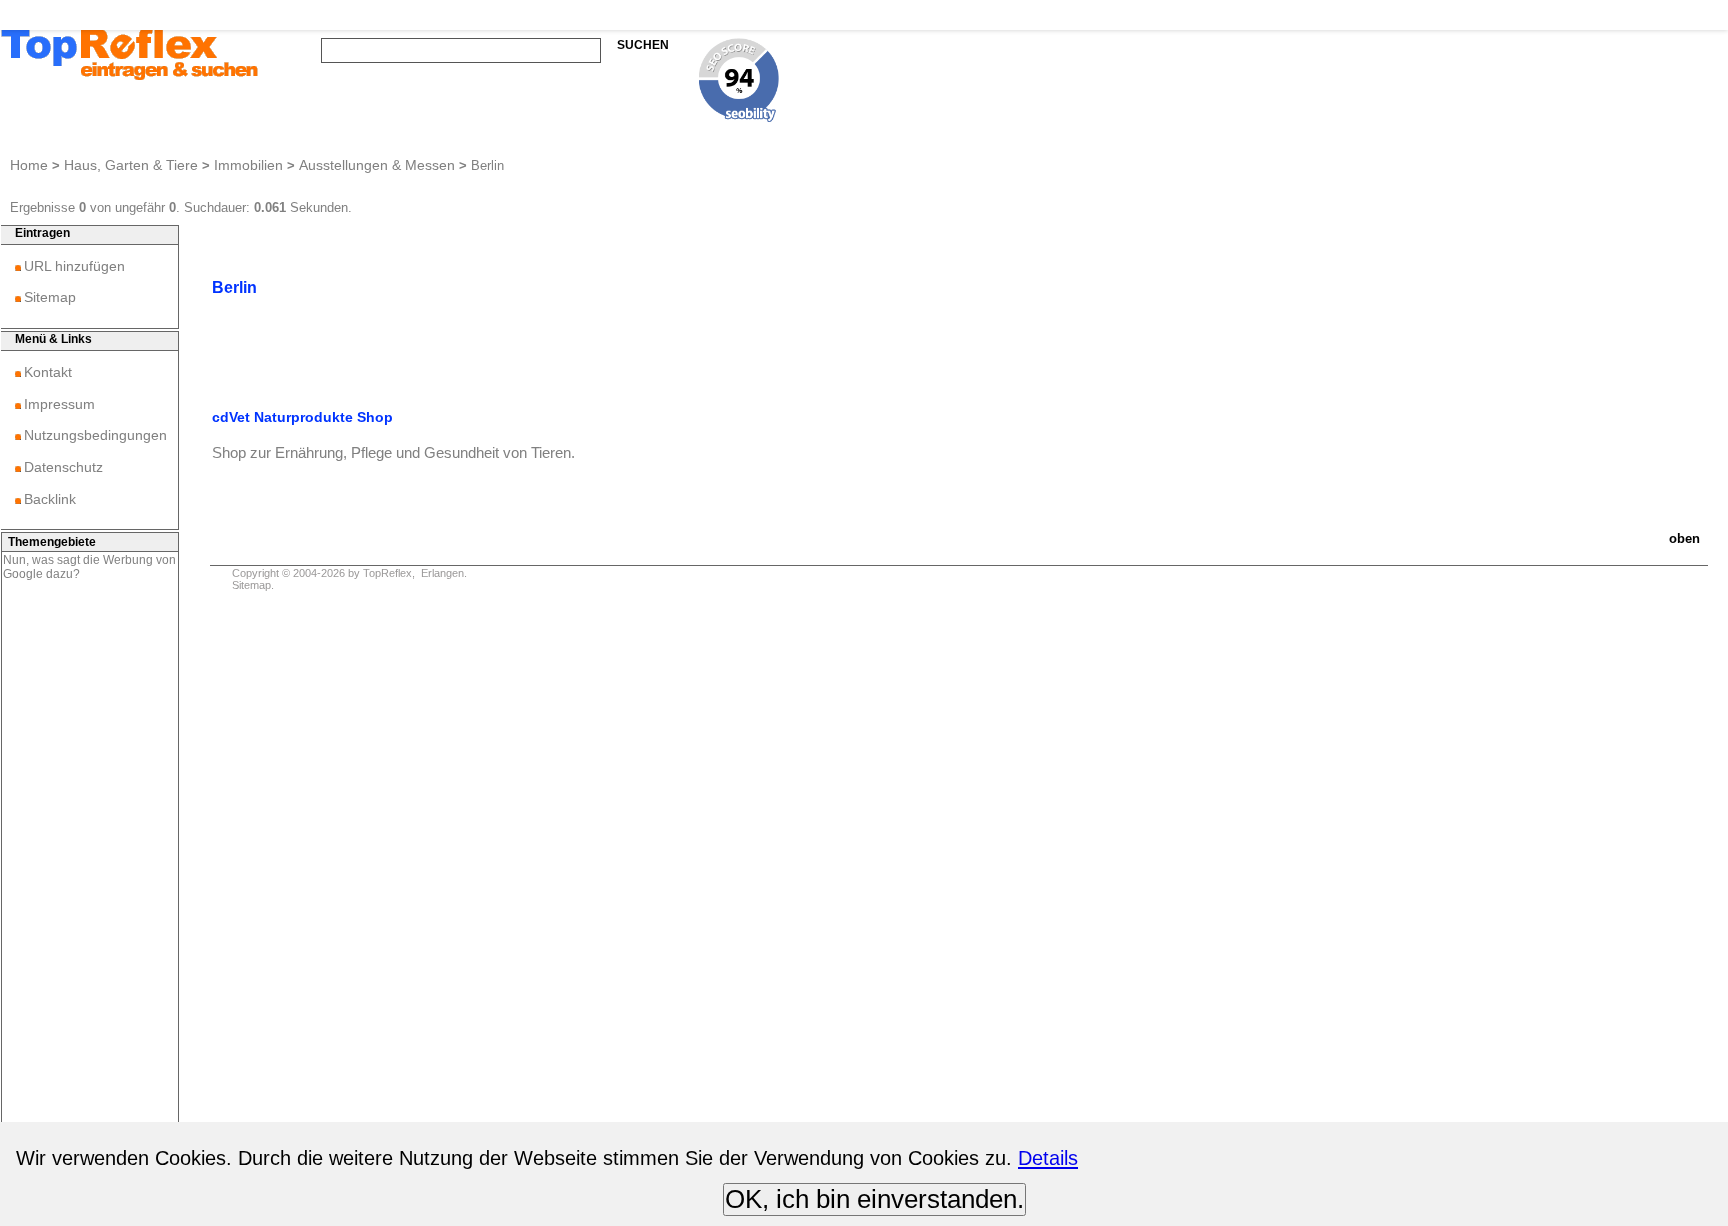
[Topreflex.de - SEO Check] (739, 116)
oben (1684, 538)
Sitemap (50, 297)
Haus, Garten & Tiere (131, 165)
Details (1048, 1157)
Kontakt (48, 372)
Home (29, 165)
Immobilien (248, 165)
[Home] (130, 77)
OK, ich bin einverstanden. (874, 1199)
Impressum (59, 404)
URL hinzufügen (74, 266)
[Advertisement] (90, 895)
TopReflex (387, 573)
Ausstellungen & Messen (377, 165)
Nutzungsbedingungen (95, 435)
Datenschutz (63, 467)
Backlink (50, 499)
